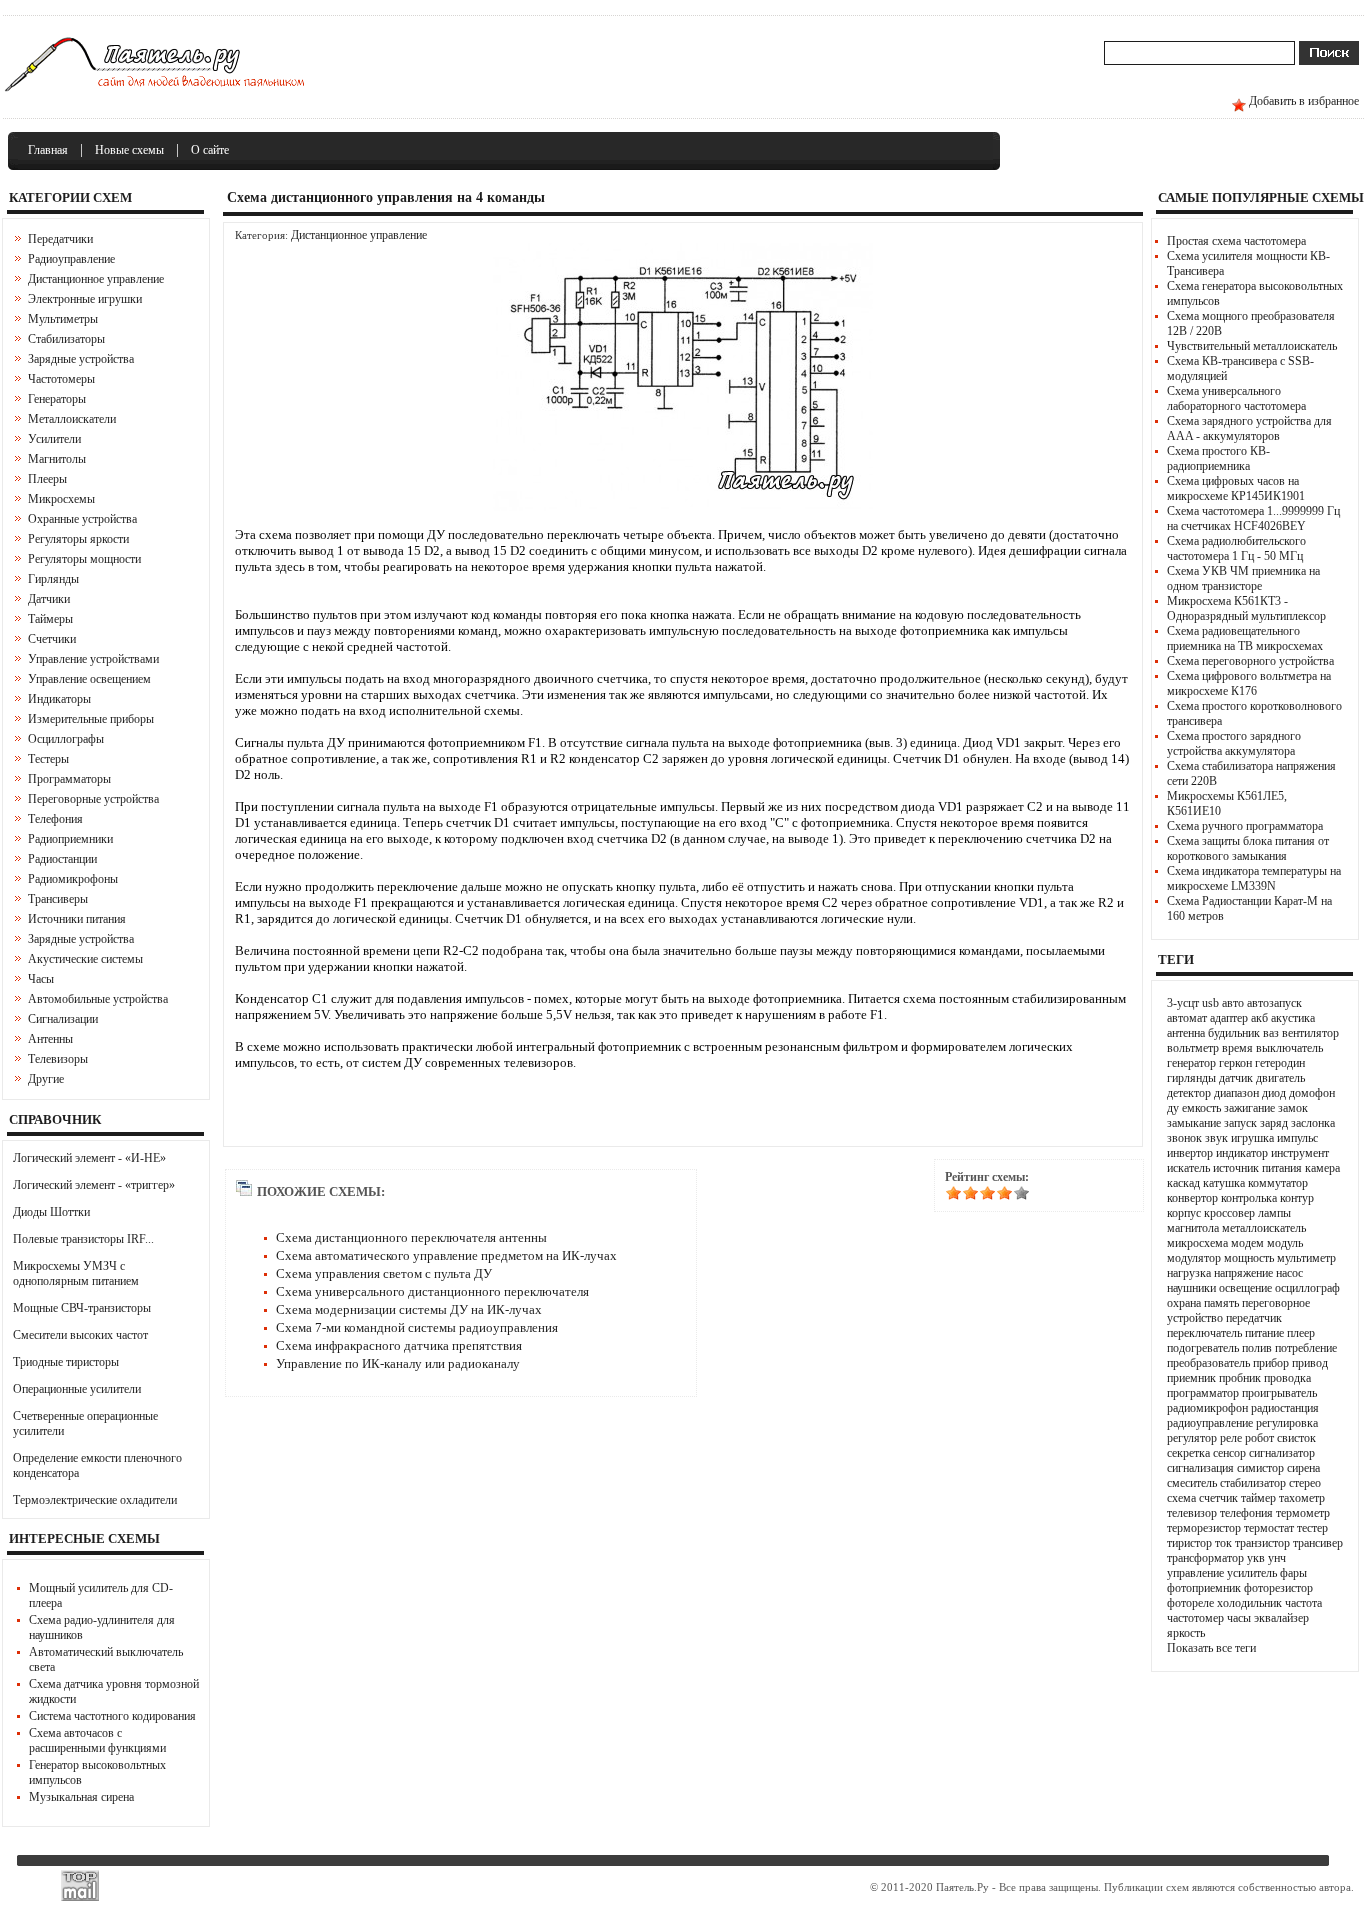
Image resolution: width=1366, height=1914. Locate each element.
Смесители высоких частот (80, 1335)
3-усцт (1183, 1003)
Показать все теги (1211, 1648)
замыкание (1194, 1123)
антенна (1186, 1033)
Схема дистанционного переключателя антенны (411, 1237)
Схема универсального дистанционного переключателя (432, 1291)
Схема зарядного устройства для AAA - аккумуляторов (1249, 428)
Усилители (54, 439)
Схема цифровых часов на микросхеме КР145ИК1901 (1236, 488)
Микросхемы (61, 499)
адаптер (1229, 1018)
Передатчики (60, 239)
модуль (1285, 1243)
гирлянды (1191, 1078)
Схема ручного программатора (1245, 826)
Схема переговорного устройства (1250, 661)
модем (1247, 1243)
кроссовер (1229, 1213)
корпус (1184, 1213)
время (1237, 1048)
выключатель (1289, 1048)
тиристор (1189, 1543)
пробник (1240, 1378)
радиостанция (1285, 1408)
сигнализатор (1282, 1453)
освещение (1245, 1288)
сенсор (1229, 1453)
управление (1195, 1573)
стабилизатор (1253, 1483)
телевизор (1192, 1513)
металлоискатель (1264, 1228)
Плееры (47, 479)
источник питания (1257, 1168)
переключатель (1204, 1333)
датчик (1236, 1078)
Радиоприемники (70, 839)
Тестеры (48, 759)
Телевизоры (58, 1059)
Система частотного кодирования (112, 1716)
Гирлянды (53, 579)
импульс (1297, 1138)
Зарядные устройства (81, 359)
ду (1173, 1108)
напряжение (1243, 1273)
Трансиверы (58, 899)
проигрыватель (1279, 1393)
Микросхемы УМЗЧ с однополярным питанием (76, 1273)
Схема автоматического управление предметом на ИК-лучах (446, 1255)
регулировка (1287, 1423)
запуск (1240, 1123)
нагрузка (1189, 1273)
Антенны (50, 1039)
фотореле (1190, 1603)
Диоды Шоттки (51, 1212)
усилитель (1252, 1573)
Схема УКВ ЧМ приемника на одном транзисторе (1243, 578)
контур (1297, 1198)
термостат (1269, 1528)
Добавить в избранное (1304, 101)
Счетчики (52, 639)
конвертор (1192, 1198)
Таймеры (50, 619)
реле (1231, 1438)
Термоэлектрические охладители (95, 1500)
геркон (1235, 1063)
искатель (1188, 1168)
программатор (1203, 1393)
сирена (1303, 1468)
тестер (1312, 1528)
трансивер (1318, 1543)
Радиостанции (62, 859)
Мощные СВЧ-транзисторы (82, 1308)
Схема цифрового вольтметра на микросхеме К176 (1249, 683)
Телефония (55, 819)
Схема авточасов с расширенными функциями (97, 1740)
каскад (1183, 1183)
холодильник (1249, 1603)
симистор (1260, 1468)
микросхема (1197, 1243)
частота (1303, 1603)
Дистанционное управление (96, 279)
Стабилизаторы (66, 339)
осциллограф (1307, 1288)
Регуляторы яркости (78, 539)
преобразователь (1208, 1363)
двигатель (1280, 1078)
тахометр (1302, 1498)
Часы (41, 979)
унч (1277, 1558)
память (1221, 1303)
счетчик (1218, 1498)
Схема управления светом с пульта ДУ (384, 1273)
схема (1181, 1498)
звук (1216, 1138)
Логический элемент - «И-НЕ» (89, 1158)
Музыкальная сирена (81, 1797)
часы (1239, 1618)
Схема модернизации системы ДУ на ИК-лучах (409, 1309)
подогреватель (1203, 1348)
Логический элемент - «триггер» (94, 1185)
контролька (1249, 1198)
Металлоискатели (72, 419)
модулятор (1194, 1258)
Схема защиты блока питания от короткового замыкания (1248, 848)
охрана (1184, 1303)
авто (1233, 1003)
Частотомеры (61, 379)
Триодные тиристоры (66, 1362)
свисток (1296, 1438)
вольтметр (1193, 1048)
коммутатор (1278, 1183)
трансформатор (1205, 1558)
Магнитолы (57, 459)
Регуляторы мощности (84, 559)
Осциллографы (66, 739)
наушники (1191, 1288)
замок (1293, 1108)
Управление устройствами (93, 659)
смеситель (1192, 1483)
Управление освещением (89, 679)
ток (1223, 1543)
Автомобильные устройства (98, 999)
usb (1210, 1003)
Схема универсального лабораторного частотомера (1236, 398)
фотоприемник (1204, 1588)
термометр (1303, 1513)
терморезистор (1204, 1528)
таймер (1258, 1498)
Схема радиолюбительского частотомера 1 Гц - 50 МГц (1236, 548)
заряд (1274, 1123)
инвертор (1190, 1153)
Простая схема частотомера (1236, 241)
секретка (1188, 1453)
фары (1293, 1573)
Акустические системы (85, 959)
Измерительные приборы (91, 719)
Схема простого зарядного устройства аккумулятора (1234, 743)
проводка (1287, 1378)
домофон (1312, 1093)
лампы (1274, 1213)
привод (1310, 1363)
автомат (1187, 1018)
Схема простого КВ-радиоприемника (1218, 458)
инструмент (1300, 1153)
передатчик (1254, 1318)
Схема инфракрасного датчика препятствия (399, 1345)
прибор (1271, 1363)
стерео (1305, 1483)
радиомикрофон (1207, 1408)
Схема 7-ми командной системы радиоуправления (417, 1327)
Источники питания (77, 919)
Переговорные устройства (93, 799)
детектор (1189, 1093)
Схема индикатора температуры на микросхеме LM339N (1254, 878)
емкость (1201, 1108)
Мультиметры (63, 319)
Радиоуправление (71, 259)
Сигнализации (63, 1019)
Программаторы (69, 779)
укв (1256, 1558)
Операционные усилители (77, 1389)
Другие (46, 1079)
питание (1264, 1333)
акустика (1293, 1018)
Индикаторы (59, 699)
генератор (1191, 1063)
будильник (1234, 1033)
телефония (1246, 1513)
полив (1257, 1348)
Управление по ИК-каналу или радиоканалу (398, 1363)
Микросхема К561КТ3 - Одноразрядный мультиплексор (1246, 608)
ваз (1271, 1033)
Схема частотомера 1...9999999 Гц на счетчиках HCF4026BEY (1253, 518)
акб (1259, 1018)
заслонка (1313, 1123)
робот (1259, 1438)
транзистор (1262, 1543)
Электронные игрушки (85, 299)
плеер (1301, 1333)
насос (1289, 1273)
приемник (1191, 1378)
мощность (1249, 1258)
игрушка (1252, 1138)
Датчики (49, 599)
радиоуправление (1210, 1423)
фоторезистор (1278, 1588)
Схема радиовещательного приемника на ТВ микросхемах (1245, 638)
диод (1274, 1093)
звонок (1184, 1138)
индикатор (1242, 1153)
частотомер (1195, 1618)
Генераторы (57, 399)
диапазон (1236, 1093)
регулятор (1192, 1438)
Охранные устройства (82, 519)
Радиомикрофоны (73, 879)
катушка (1224, 1183)
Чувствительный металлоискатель (1252, 346)
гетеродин (1280, 1063)
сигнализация (1200, 1468)
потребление (1306, 1348)
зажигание (1249, 1108)
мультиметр (1306, 1258)
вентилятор (1310, 1033)
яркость (1186, 1633)
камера (1322, 1168)
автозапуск (1274, 1003)
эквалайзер (1281, 1618)
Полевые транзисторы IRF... (83, 1239)
